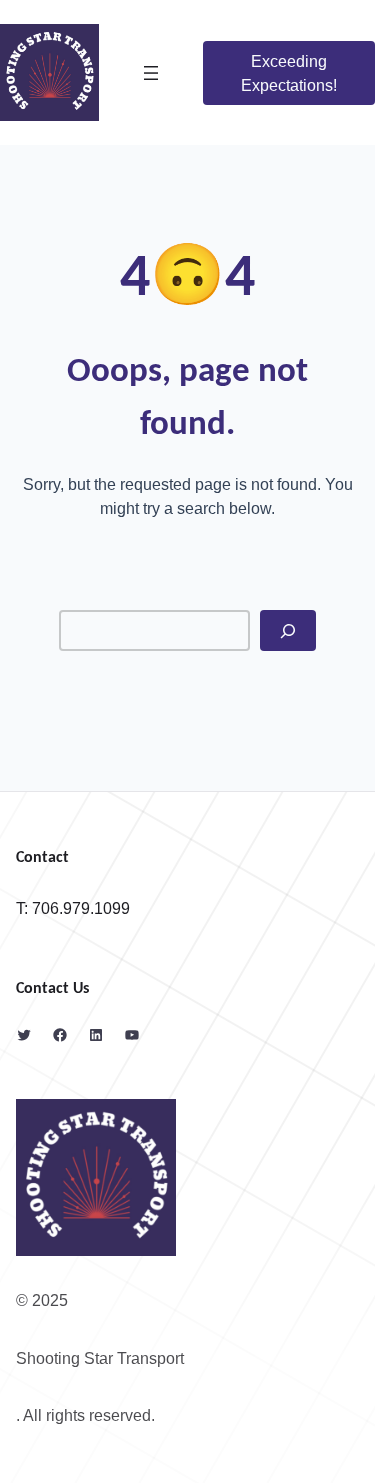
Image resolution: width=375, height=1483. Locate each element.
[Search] (288, 630)
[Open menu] (151, 73)
